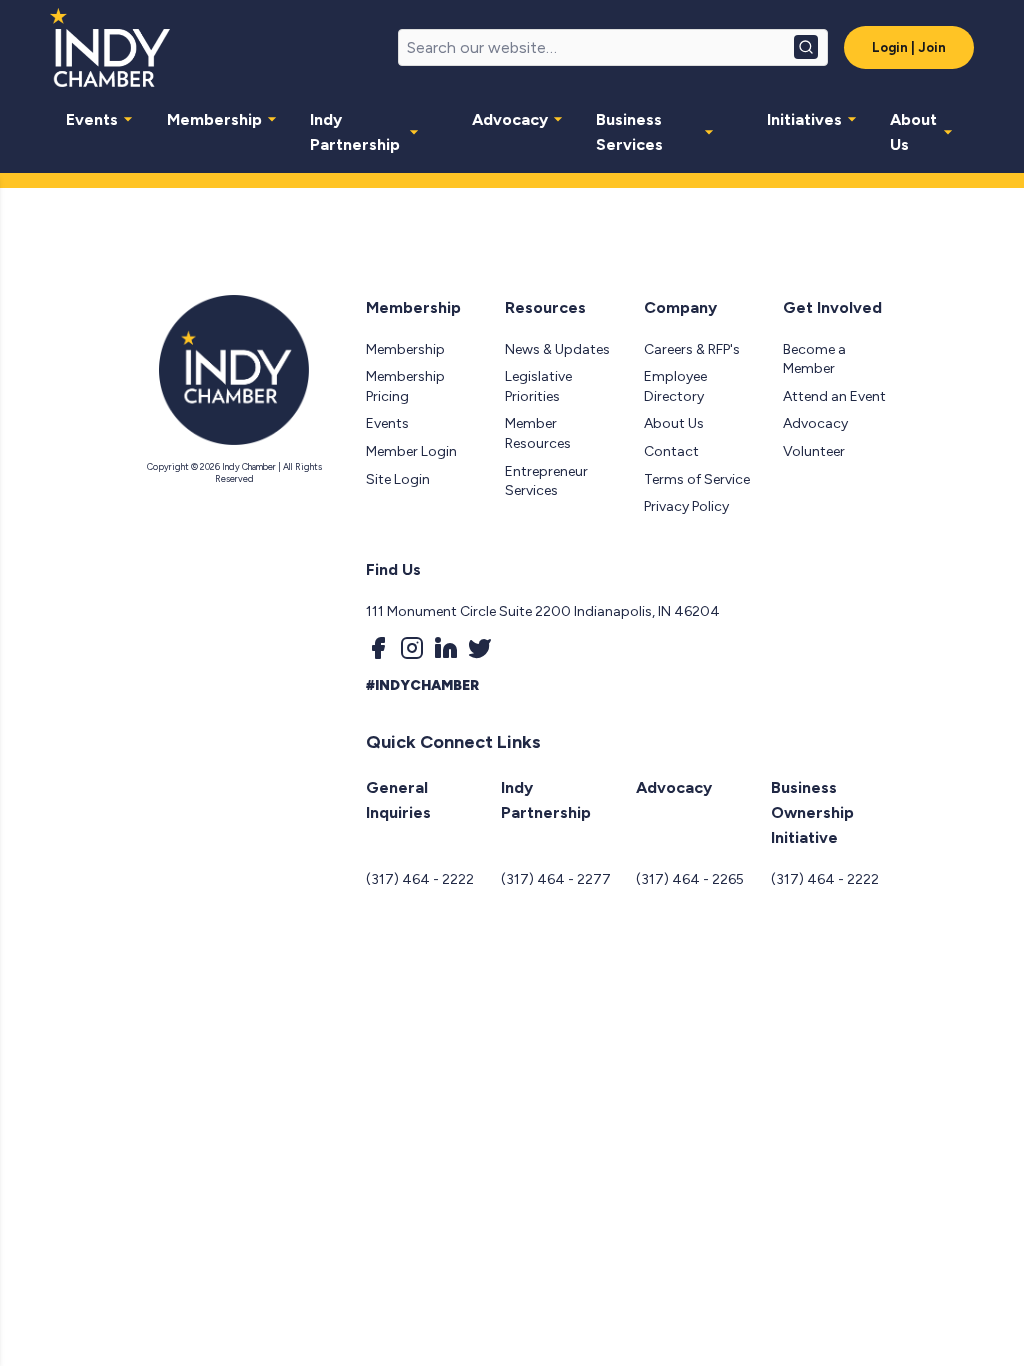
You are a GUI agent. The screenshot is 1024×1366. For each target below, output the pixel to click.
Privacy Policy (686, 506)
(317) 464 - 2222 (420, 879)
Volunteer (814, 451)
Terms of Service (697, 479)
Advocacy (510, 119)
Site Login (398, 479)
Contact (671, 451)
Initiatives (804, 119)
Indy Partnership (355, 132)
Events (92, 119)
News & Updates (557, 349)
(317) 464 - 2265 (690, 879)
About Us (913, 132)
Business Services (629, 132)
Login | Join (909, 47)
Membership (214, 119)
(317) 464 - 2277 (556, 879)
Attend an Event (834, 396)
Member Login (411, 451)
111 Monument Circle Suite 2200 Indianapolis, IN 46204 (543, 611)
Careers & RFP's (692, 349)
